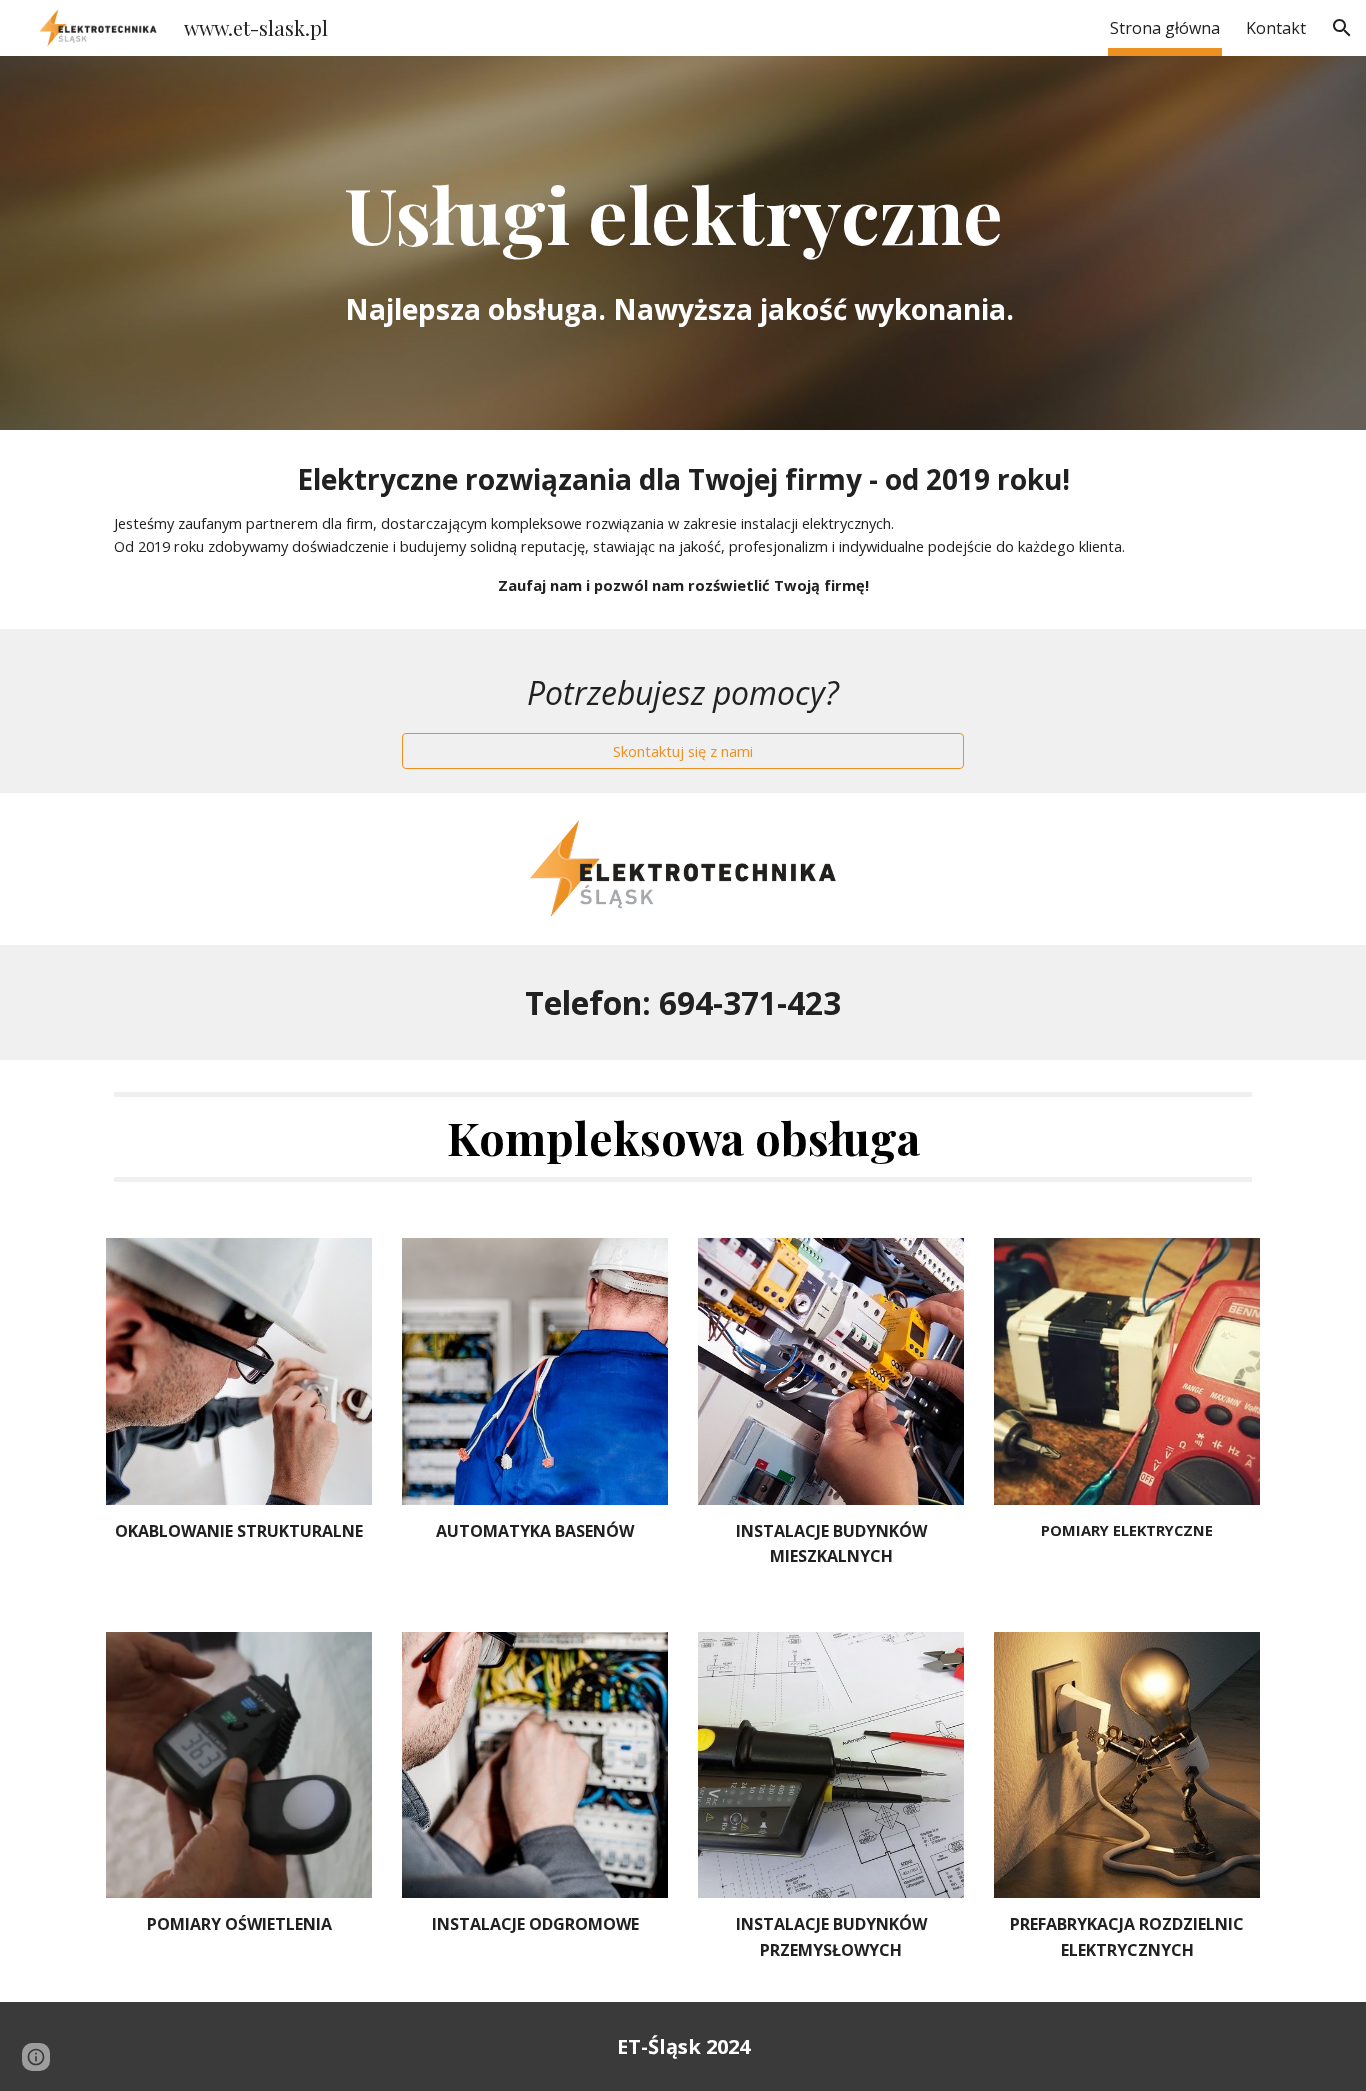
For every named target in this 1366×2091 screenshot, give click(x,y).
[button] (1342, 28)
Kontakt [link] (1276, 28)
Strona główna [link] (1165, 28)
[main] (683, 243)
